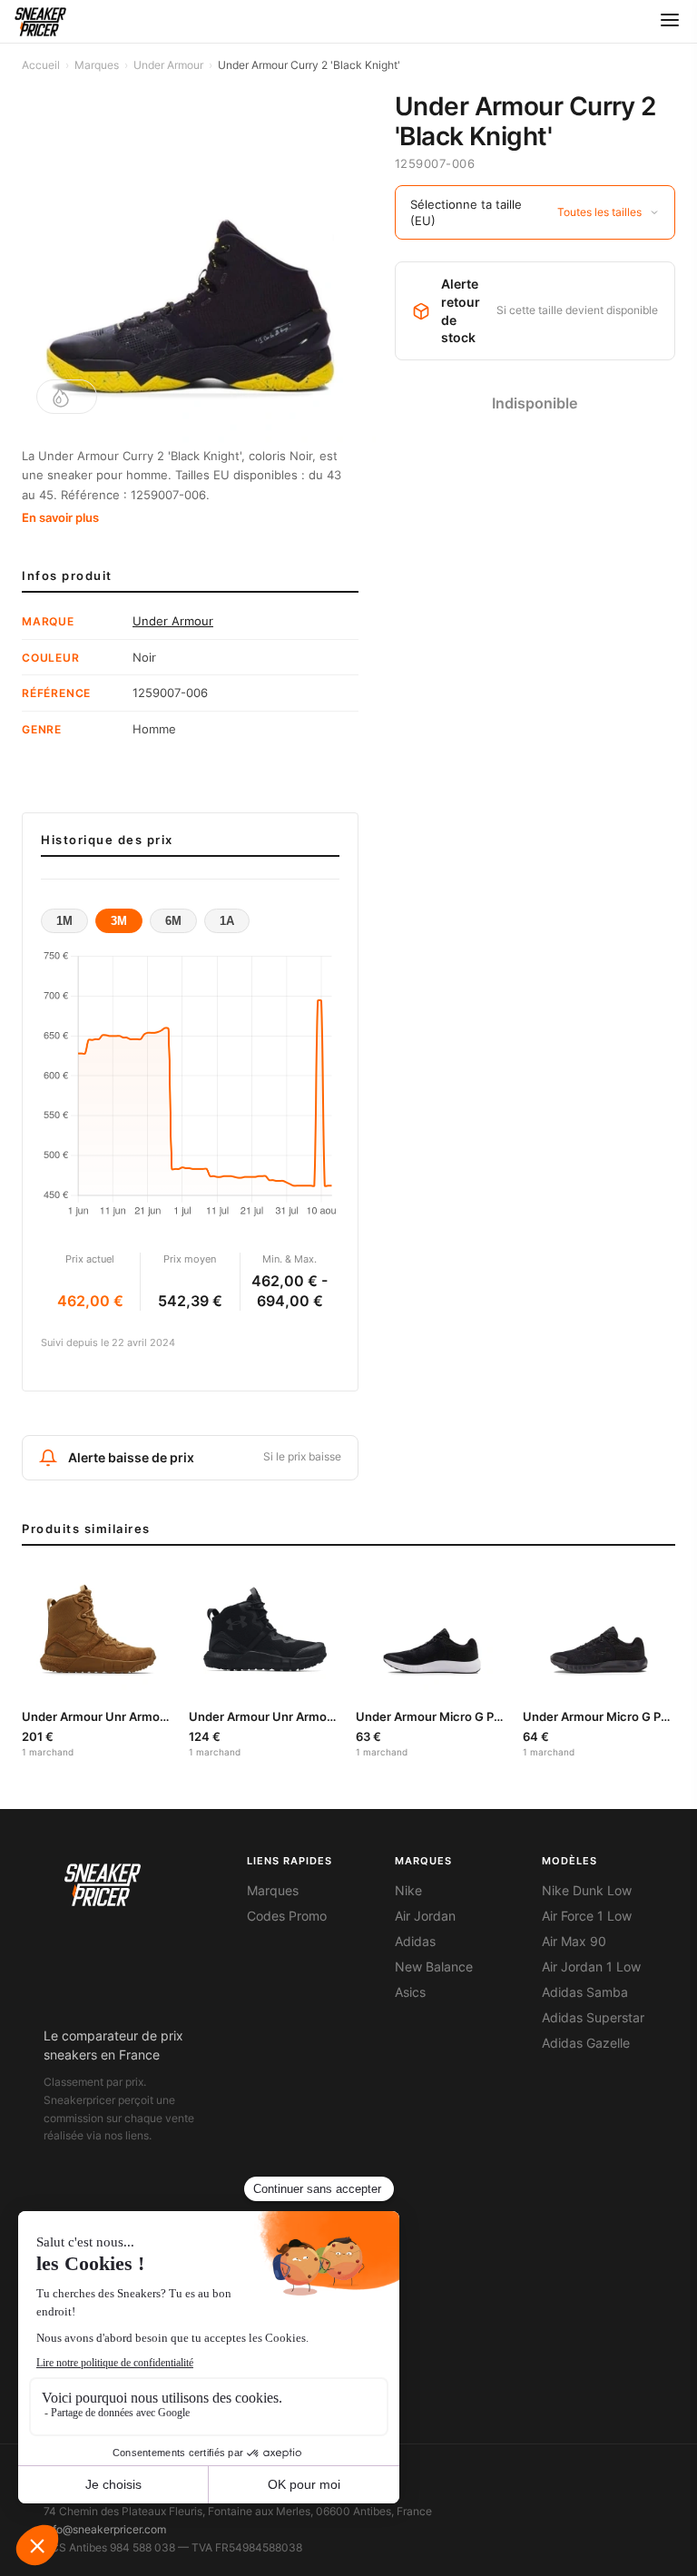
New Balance (434, 1967)
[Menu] (670, 21)
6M (173, 921)
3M (119, 921)
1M (64, 921)
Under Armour (168, 65)
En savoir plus (60, 517)
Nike (408, 1891)
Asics (410, 1992)
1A (227, 921)
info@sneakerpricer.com (105, 2529)
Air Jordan (425, 1916)
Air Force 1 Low (587, 1916)
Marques (97, 65)
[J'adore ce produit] (67, 397)
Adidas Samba (585, 1992)
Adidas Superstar (593, 2018)
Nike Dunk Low (587, 1891)
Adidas (415, 1942)
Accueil (41, 65)
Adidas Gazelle (586, 2043)
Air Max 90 (574, 1942)
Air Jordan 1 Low (591, 1967)
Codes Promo (287, 1916)
